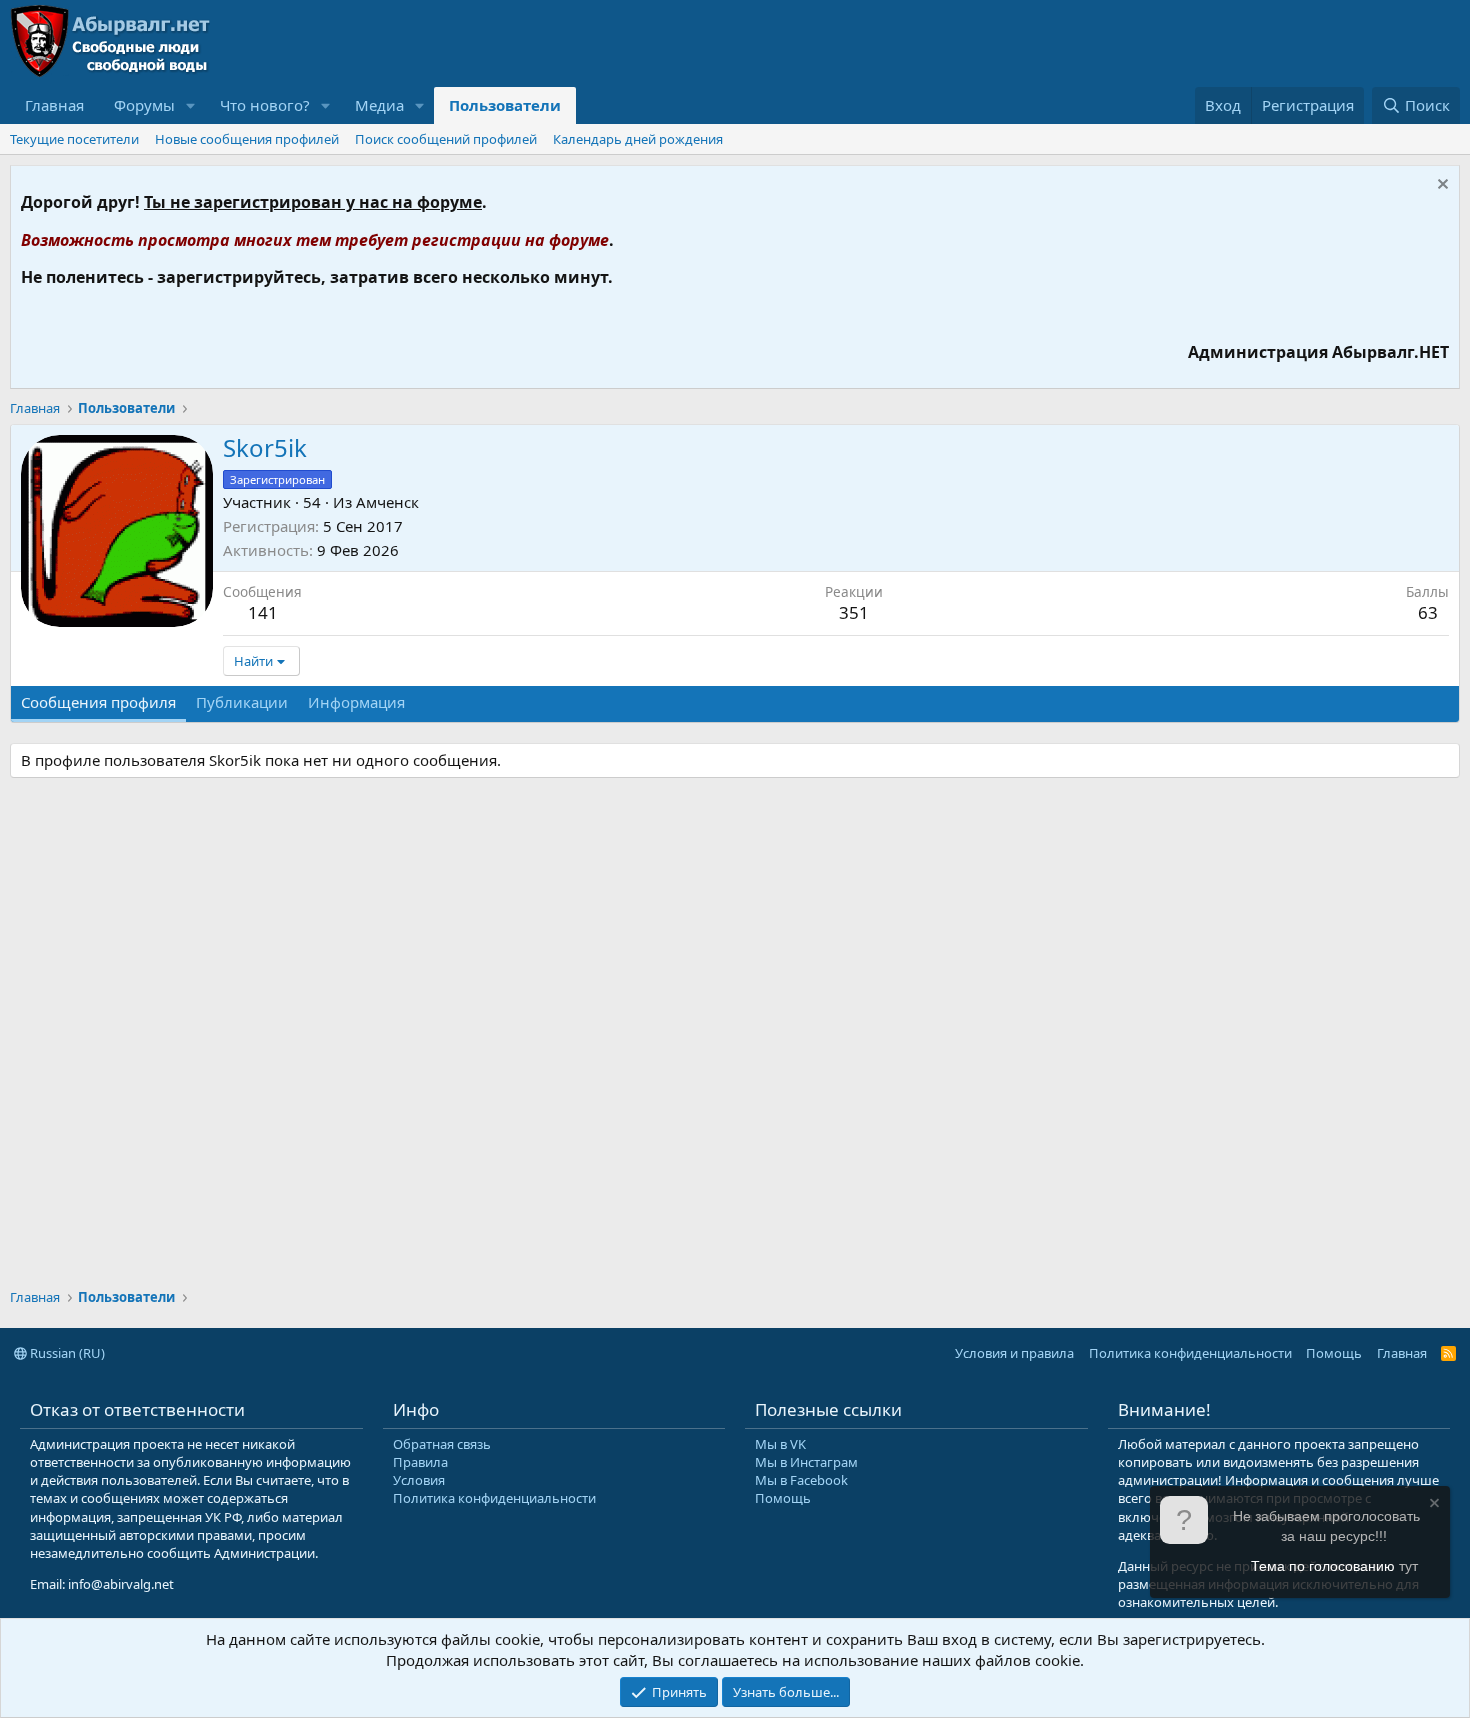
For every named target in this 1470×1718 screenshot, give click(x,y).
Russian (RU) (66, 1353)
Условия (419, 1480)
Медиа (379, 105)
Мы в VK (780, 1444)
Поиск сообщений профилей (446, 139)
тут (1408, 1566)
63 (1428, 612)
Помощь (1334, 1353)
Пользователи (505, 105)
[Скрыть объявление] (1440, 186)
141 (263, 612)
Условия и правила (1014, 1353)
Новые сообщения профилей (247, 139)
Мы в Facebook (801, 1480)
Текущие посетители (74, 139)
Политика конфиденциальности (1190, 1353)
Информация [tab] (356, 702)
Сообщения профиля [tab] (98, 702)
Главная (54, 105)
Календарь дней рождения (638, 139)
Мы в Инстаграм (806, 1462)
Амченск (387, 502)
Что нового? (265, 105)
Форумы (144, 105)
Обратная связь (442, 1444)
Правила (420, 1462)
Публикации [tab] (242, 702)
